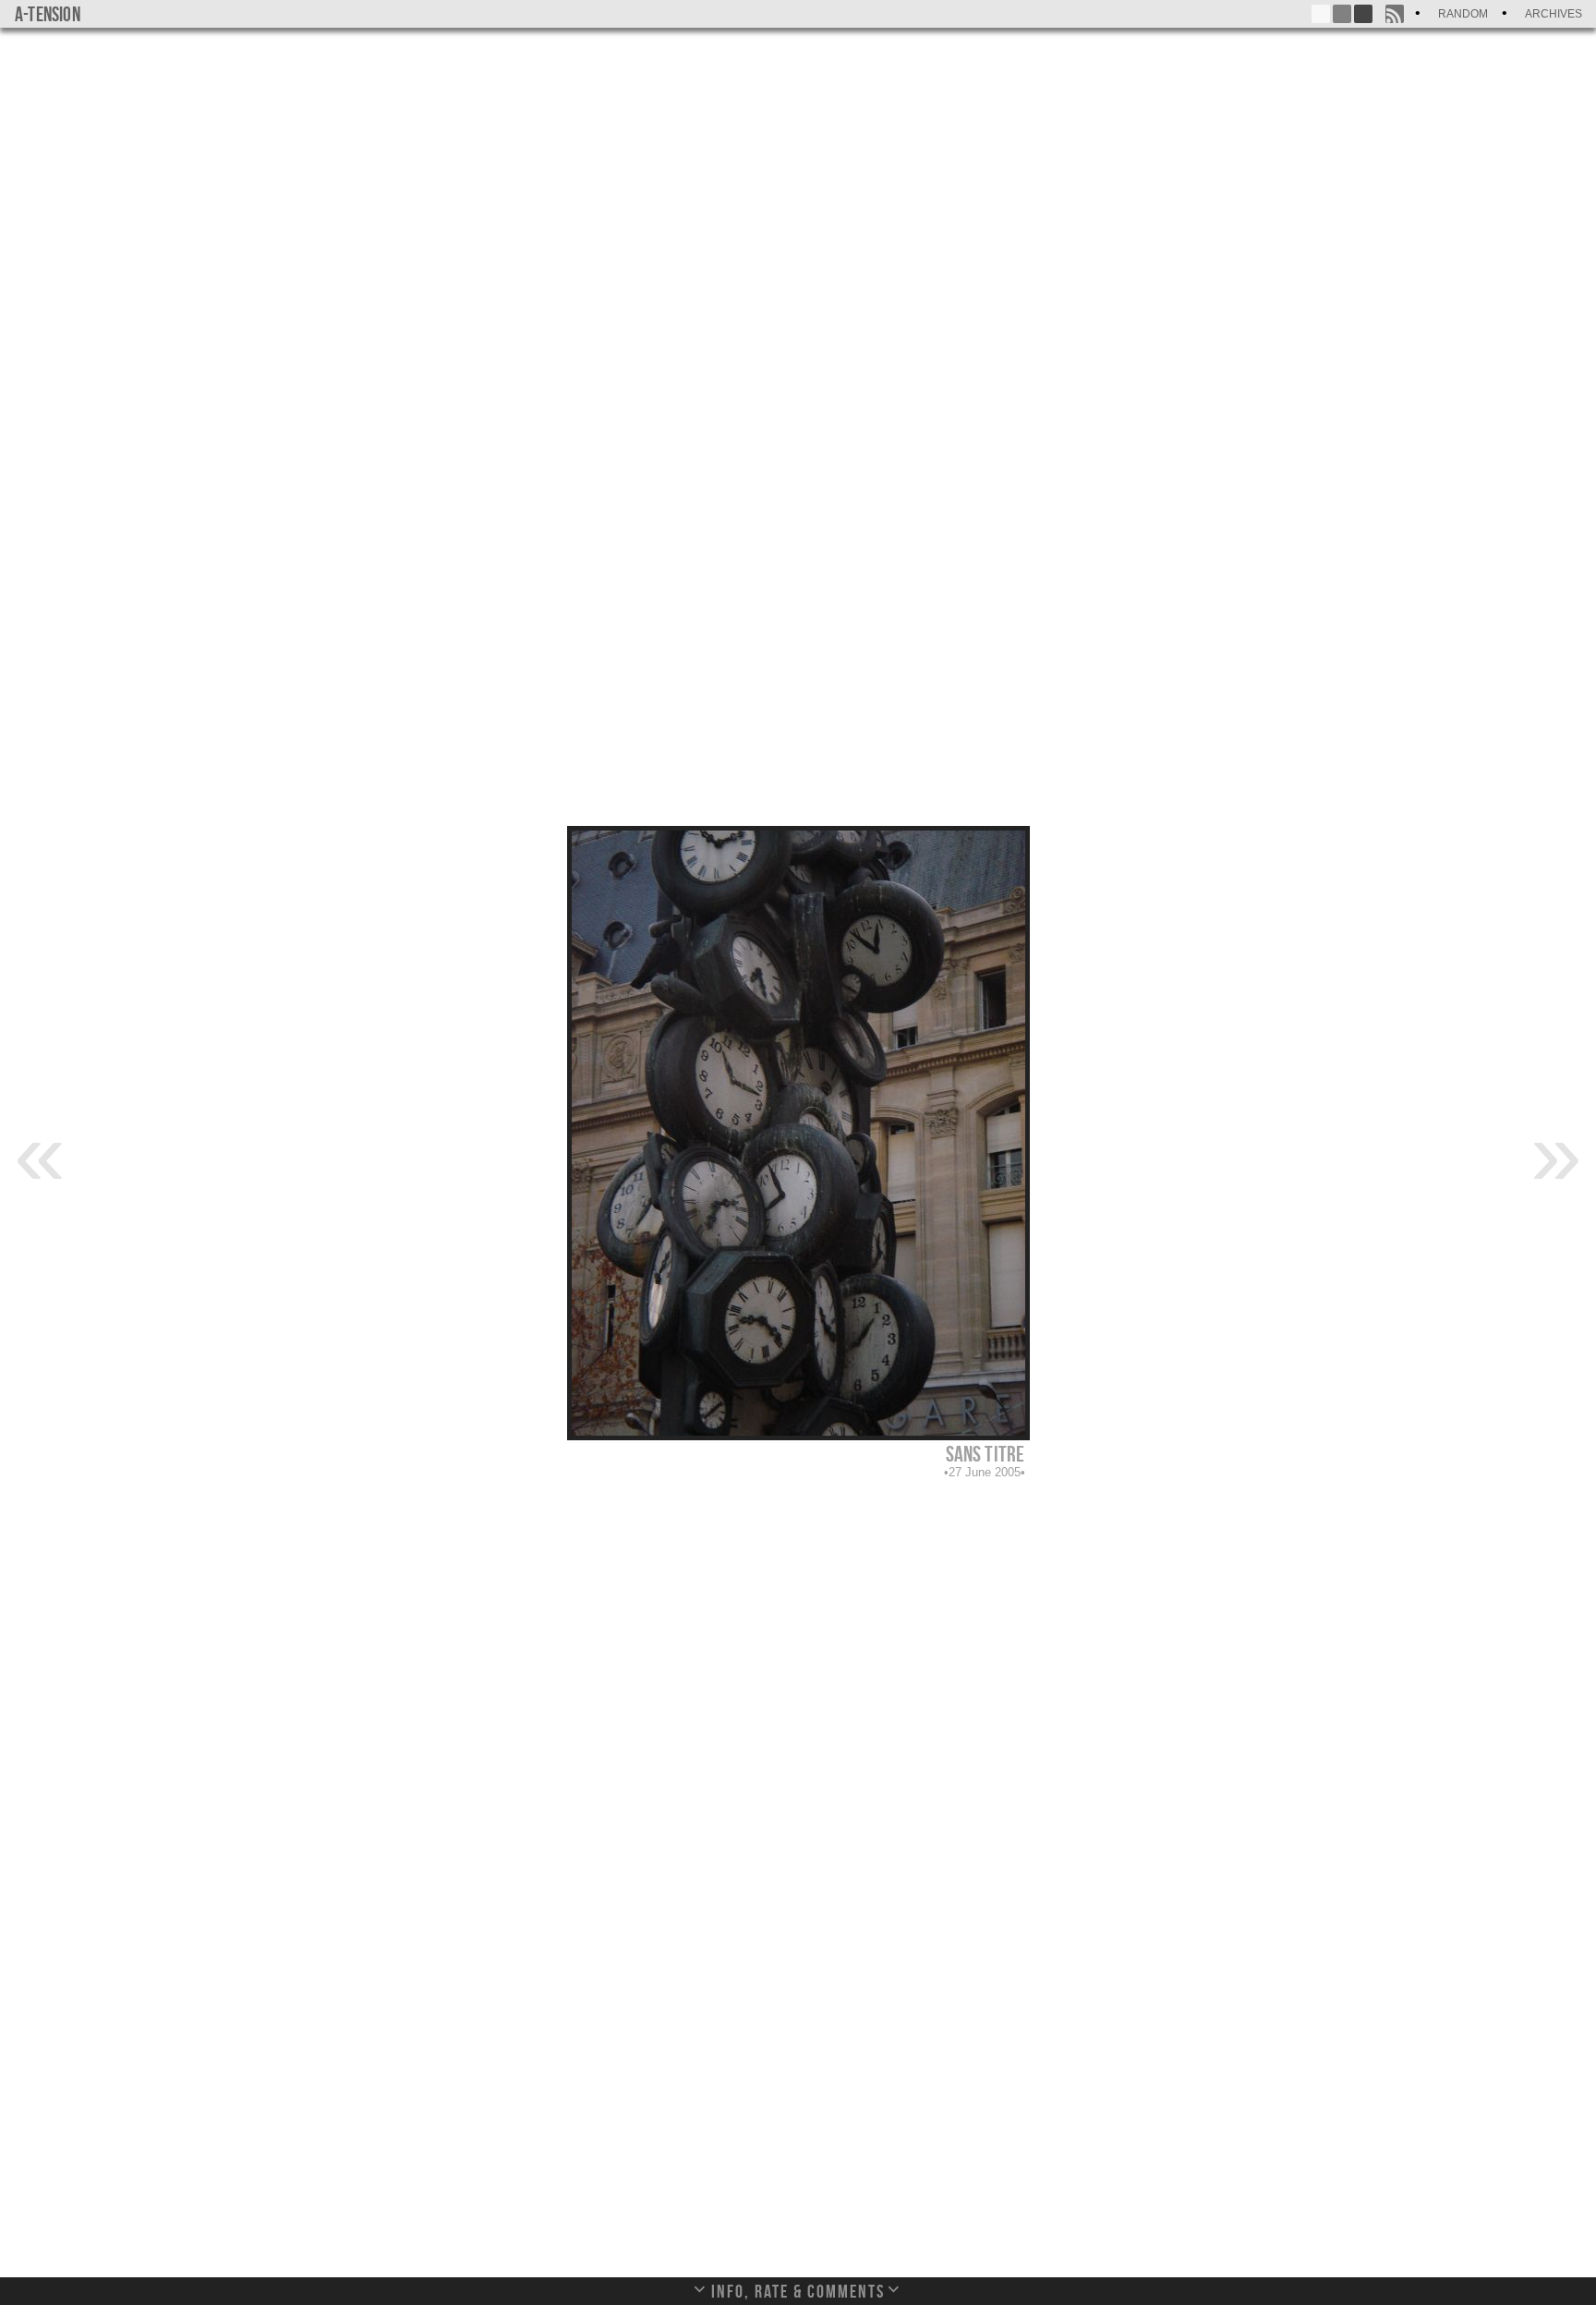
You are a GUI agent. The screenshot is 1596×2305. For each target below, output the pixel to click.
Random (1463, 14)
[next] (1556, 1152)
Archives (1554, 14)
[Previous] (40, 1152)
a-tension (48, 14)
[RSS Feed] (1395, 14)
